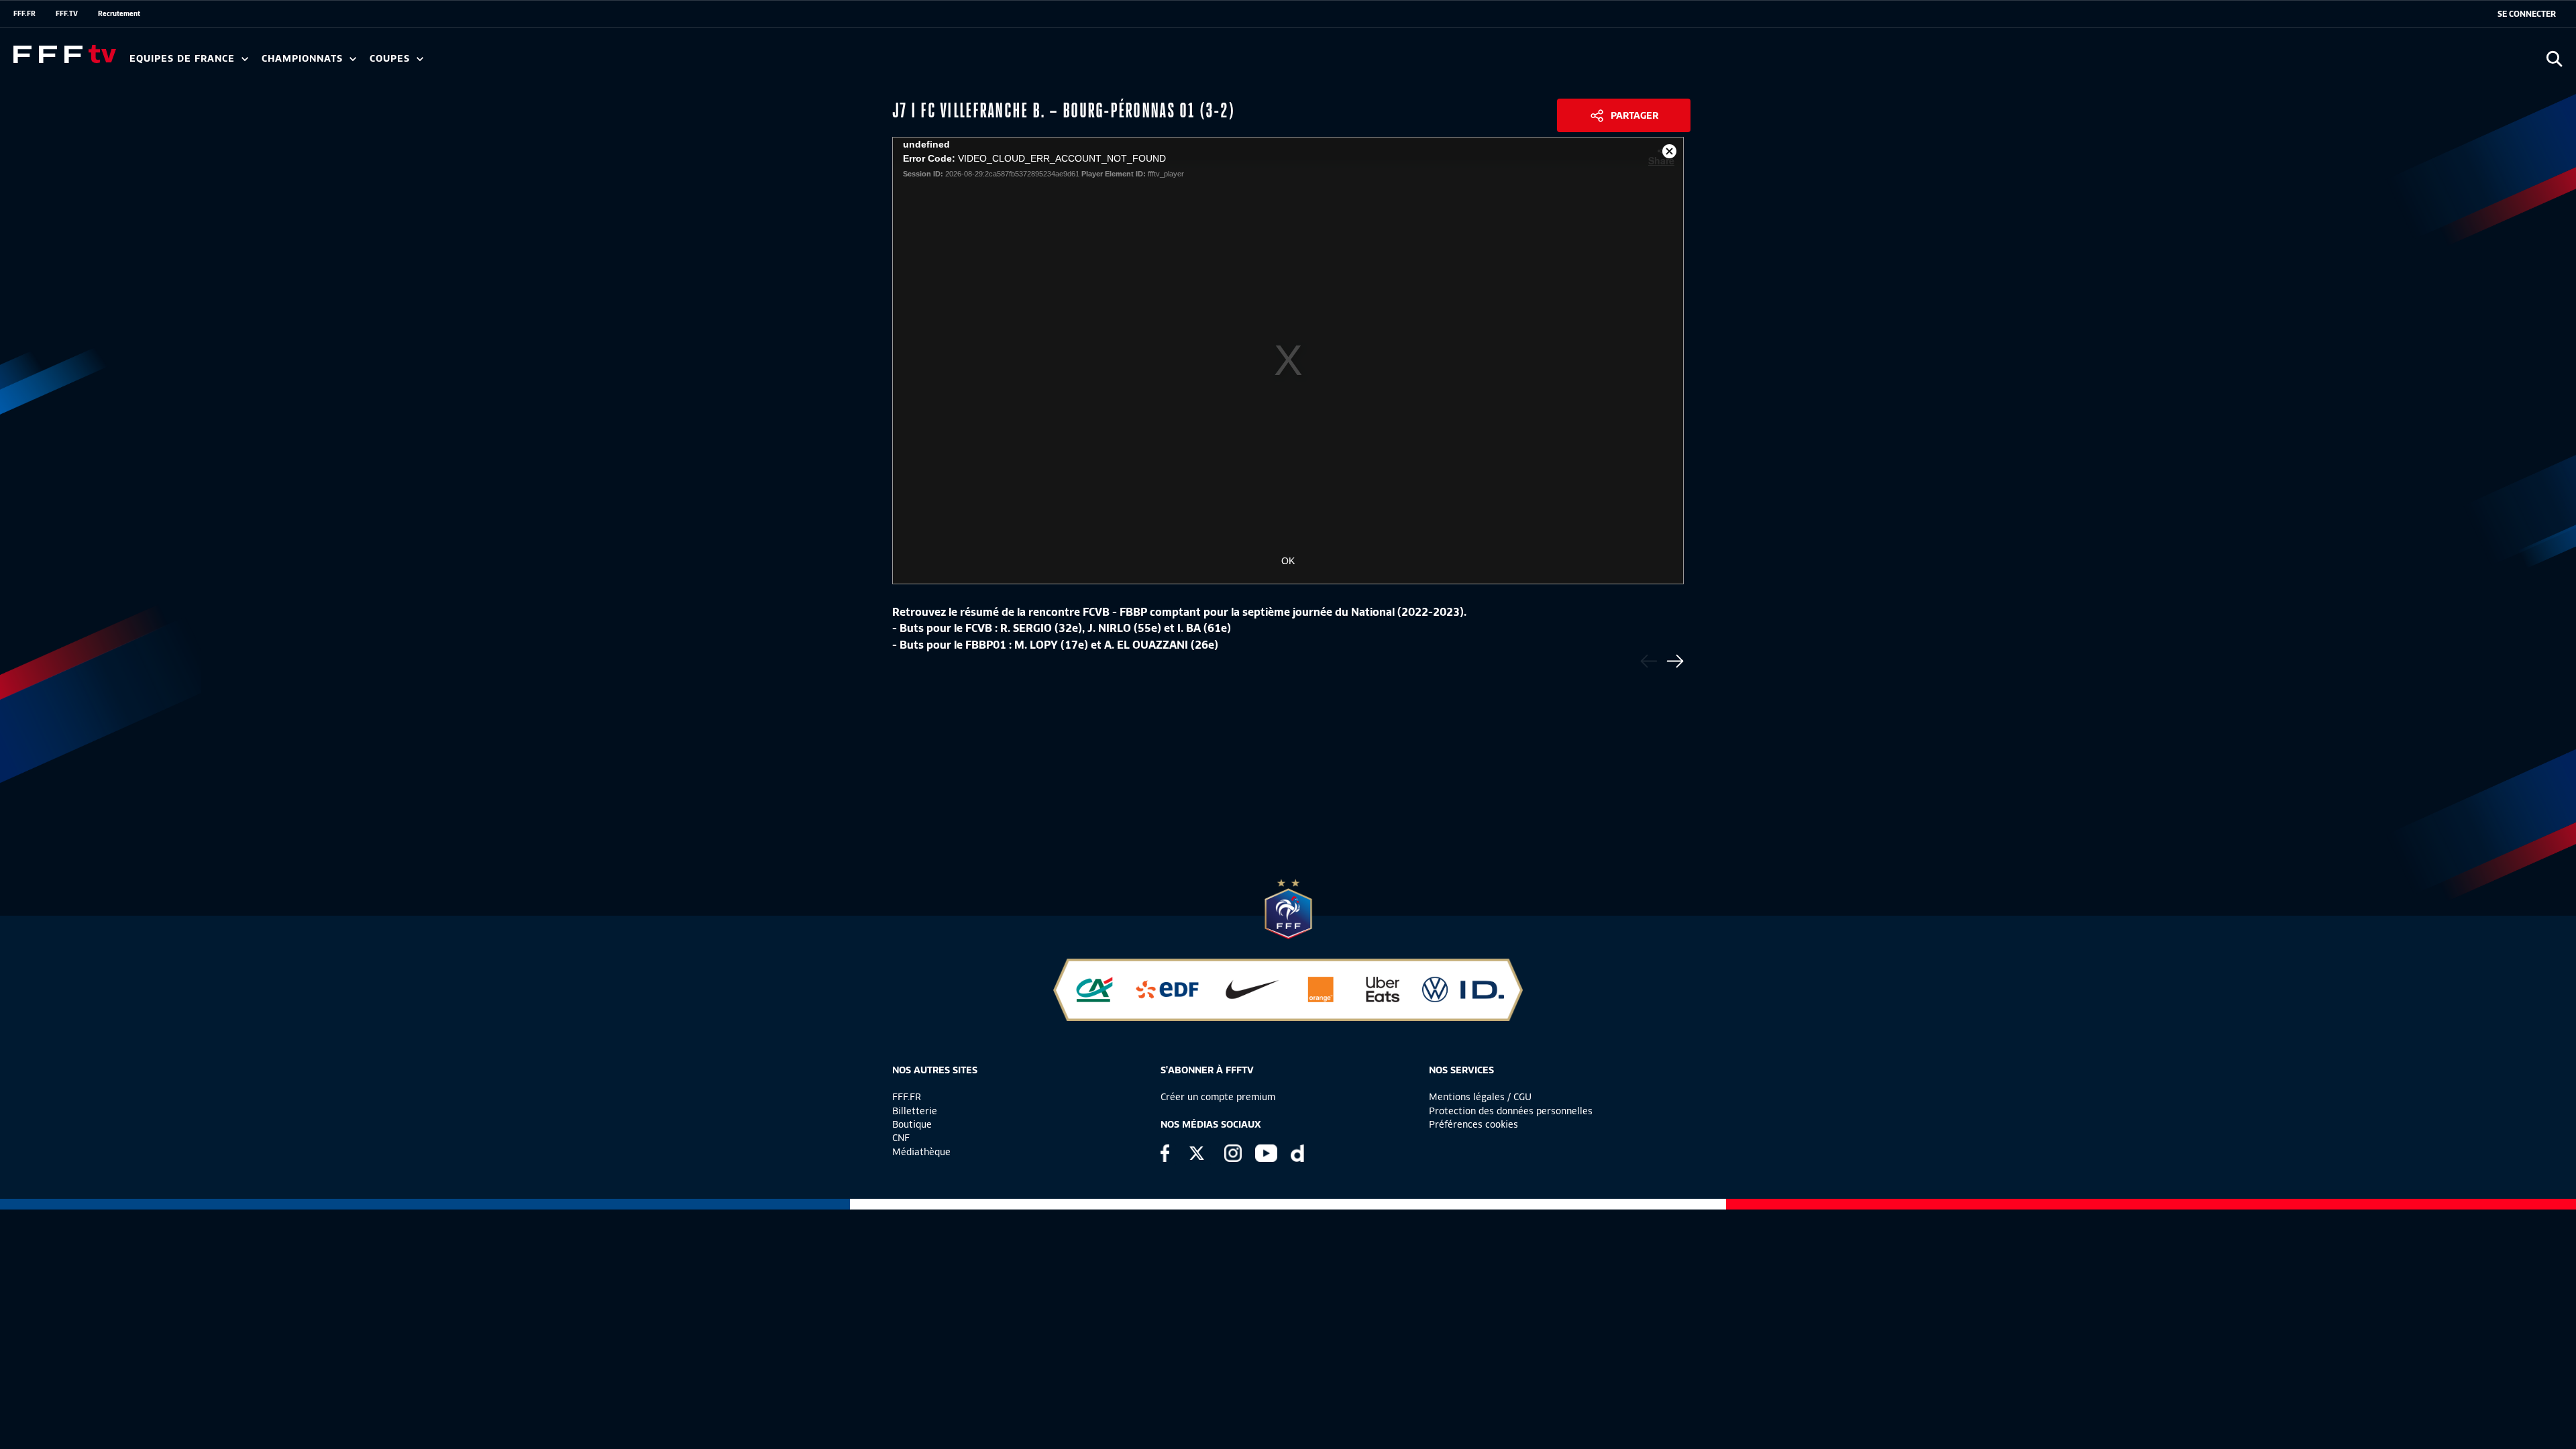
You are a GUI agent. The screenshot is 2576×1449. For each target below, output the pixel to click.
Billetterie (915, 1111)
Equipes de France (184, 59)
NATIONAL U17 (563, 63)
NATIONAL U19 (475, 63)
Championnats (304, 59)
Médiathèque (921, 1152)
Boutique (912, 1124)
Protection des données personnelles (1511, 1111)
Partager (1634, 115)
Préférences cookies (1473, 1124)
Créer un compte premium (1218, 1097)
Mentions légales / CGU (1480, 1097)
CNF (901, 1138)
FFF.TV (67, 13)
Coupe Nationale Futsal (586, 63)
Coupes (391, 59)
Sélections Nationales (628, 63)
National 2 (645, 63)
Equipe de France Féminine (259, 63)
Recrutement (119, 13)
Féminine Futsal (504, 63)
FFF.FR (24, 13)
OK (1288, 561)
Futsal (425, 63)
